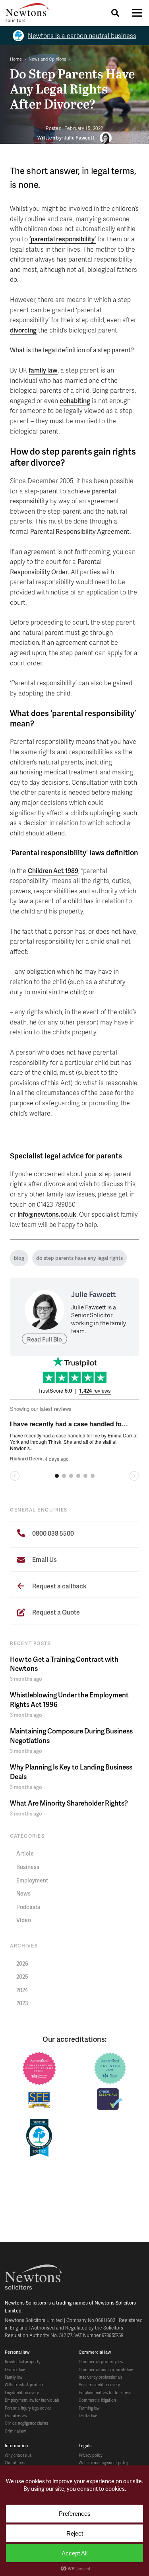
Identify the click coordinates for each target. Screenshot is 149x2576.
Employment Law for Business (105, 2393)
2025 (22, 1977)
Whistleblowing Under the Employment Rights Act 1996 (69, 1699)
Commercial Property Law (101, 2362)
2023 (22, 2003)
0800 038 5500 (52, 1533)
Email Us (44, 1559)
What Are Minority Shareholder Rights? (69, 1803)
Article (25, 1853)
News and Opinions (47, 59)
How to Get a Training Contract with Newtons (64, 1664)
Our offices (15, 2463)
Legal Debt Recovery (22, 2393)
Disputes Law (16, 2415)
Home (16, 59)
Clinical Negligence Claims (26, 2423)
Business (28, 1867)
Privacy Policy (91, 2455)
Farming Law (89, 2408)
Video (24, 1920)
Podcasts (28, 1907)
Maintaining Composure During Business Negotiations (71, 1735)
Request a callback (59, 1586)
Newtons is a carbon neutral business (82, 35)
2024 (22, 1990)
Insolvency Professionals (101, 2377)
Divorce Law (15, 2370)
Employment (32, 1880)
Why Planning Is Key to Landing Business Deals (71, 1771)
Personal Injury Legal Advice (28, 2408)
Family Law (14, 2377)
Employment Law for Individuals (32, 2400)
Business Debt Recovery (99, 2385)
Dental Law (88, 2415)
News (23, 1893)
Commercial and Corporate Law (106, 2370)
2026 (22, 1964)
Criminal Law (15, 2431)
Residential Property (23, 2362)
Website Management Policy (104, 2463)
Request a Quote (55, 1612)
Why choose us (18, 2455)
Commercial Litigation (97, 2400)
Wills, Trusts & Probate (24, 2385)
